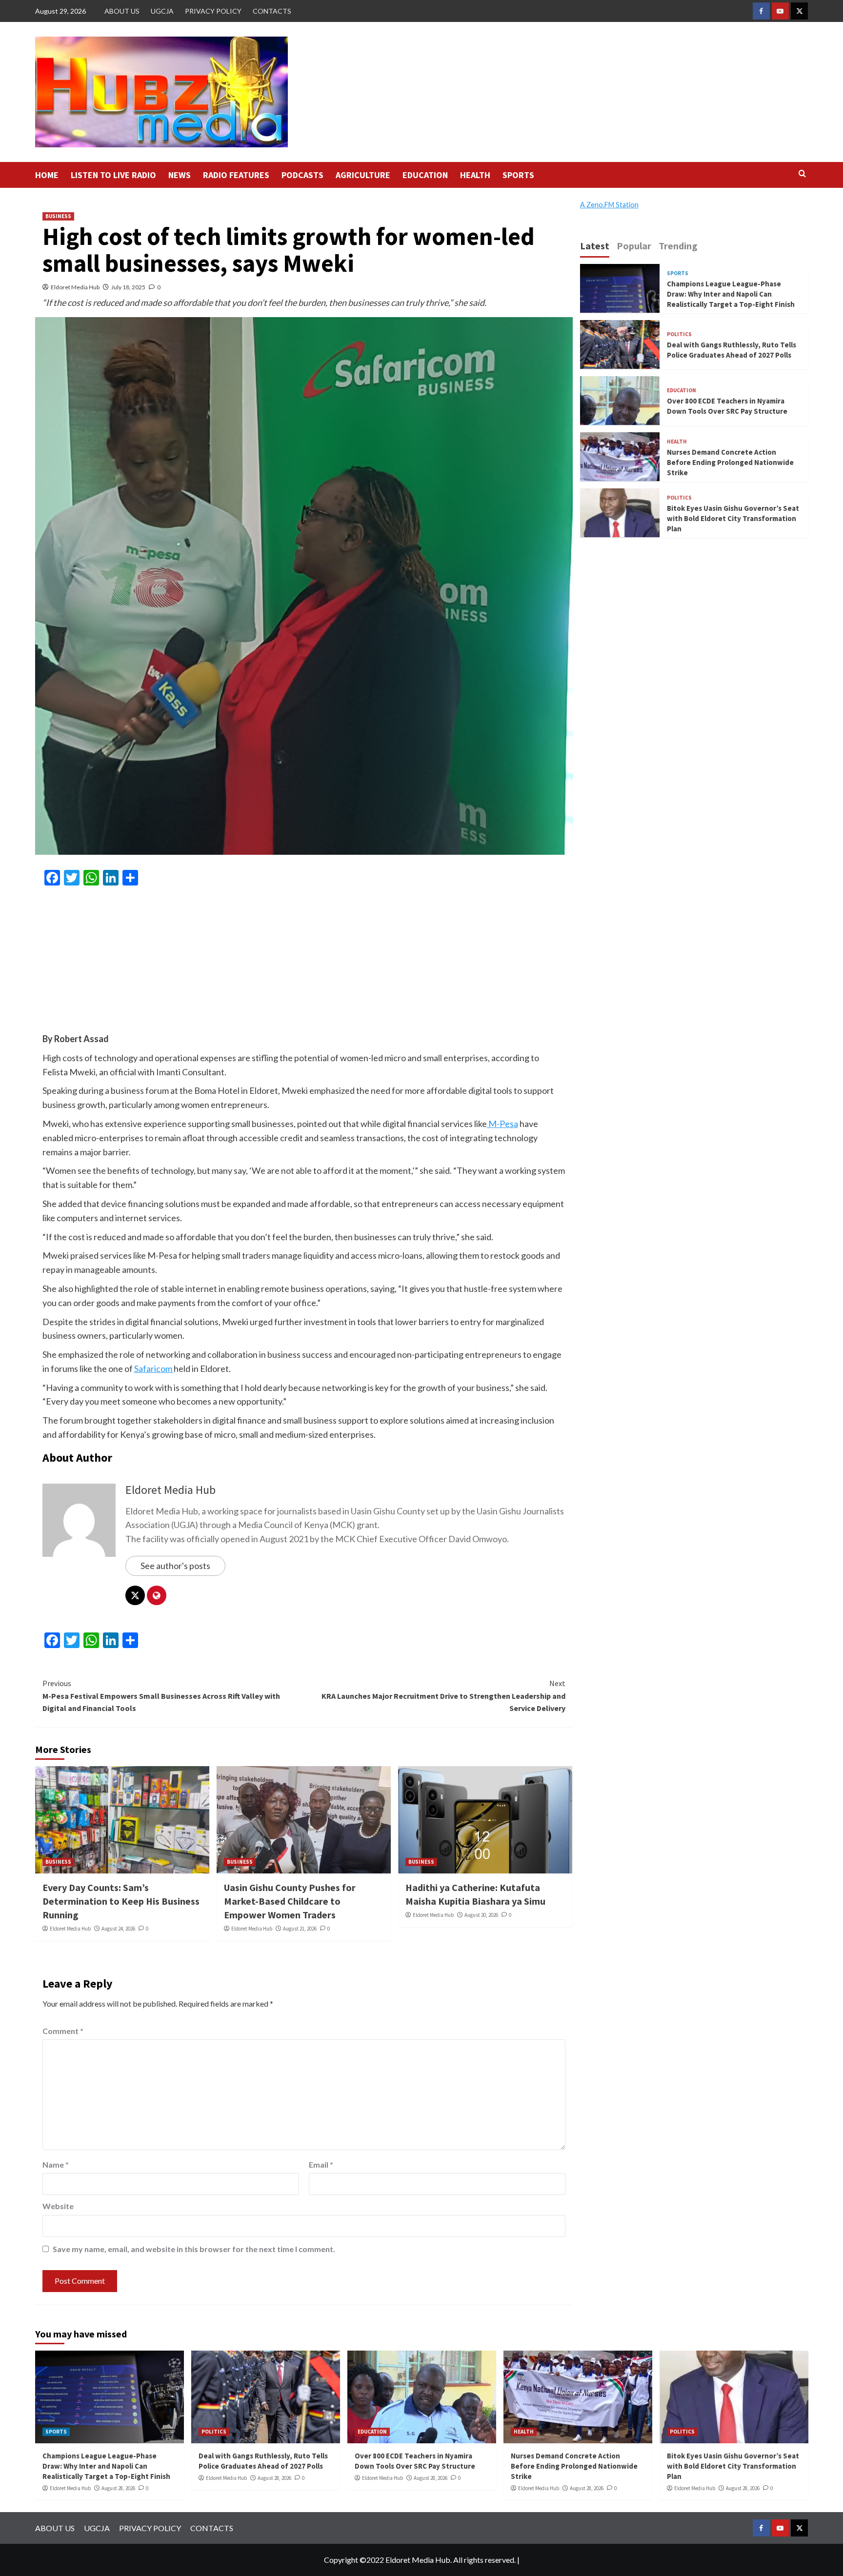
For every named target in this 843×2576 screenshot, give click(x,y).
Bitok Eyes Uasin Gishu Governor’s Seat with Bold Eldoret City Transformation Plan (733, 518)
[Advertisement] (304, 964)
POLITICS (679, 334)
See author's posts (175, 1566)
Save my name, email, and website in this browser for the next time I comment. (194, 2249)
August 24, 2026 (118, 1929)
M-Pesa (502, 1124)
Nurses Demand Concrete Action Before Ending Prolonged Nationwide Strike (730, 462)
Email (321, 2164)
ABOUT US (122, 11)
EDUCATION (425, 175)
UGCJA (162, 11)
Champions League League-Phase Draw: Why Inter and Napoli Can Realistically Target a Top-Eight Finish (731, 293)
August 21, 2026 (300, 1929)
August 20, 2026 (481, 1915)
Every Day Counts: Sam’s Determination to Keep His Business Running (121, 1901)
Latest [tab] (595, 246)
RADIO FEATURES (236, 175)
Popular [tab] (634, 246)
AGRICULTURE (363, 175)
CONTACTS (272, 11)
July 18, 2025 (128, 287)
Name (56, 2164)
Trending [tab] (678, 246)
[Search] (802, 174)
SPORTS (518, 175)
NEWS (180, 175)
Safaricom (154, 1368)
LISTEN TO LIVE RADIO (113, 175)
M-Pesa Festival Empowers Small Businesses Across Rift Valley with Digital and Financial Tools (161, 1696)
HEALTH (475, 175)
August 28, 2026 (118, 2488)
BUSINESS (58, 216)
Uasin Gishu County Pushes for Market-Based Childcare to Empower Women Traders (290, 1901)
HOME (47, 175)
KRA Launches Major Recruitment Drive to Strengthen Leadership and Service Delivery (443, 1696)
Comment (63, 2031)
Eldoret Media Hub (75, 287)
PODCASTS (302, 175)
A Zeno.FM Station (609, 205)
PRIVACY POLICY (213, 11)
